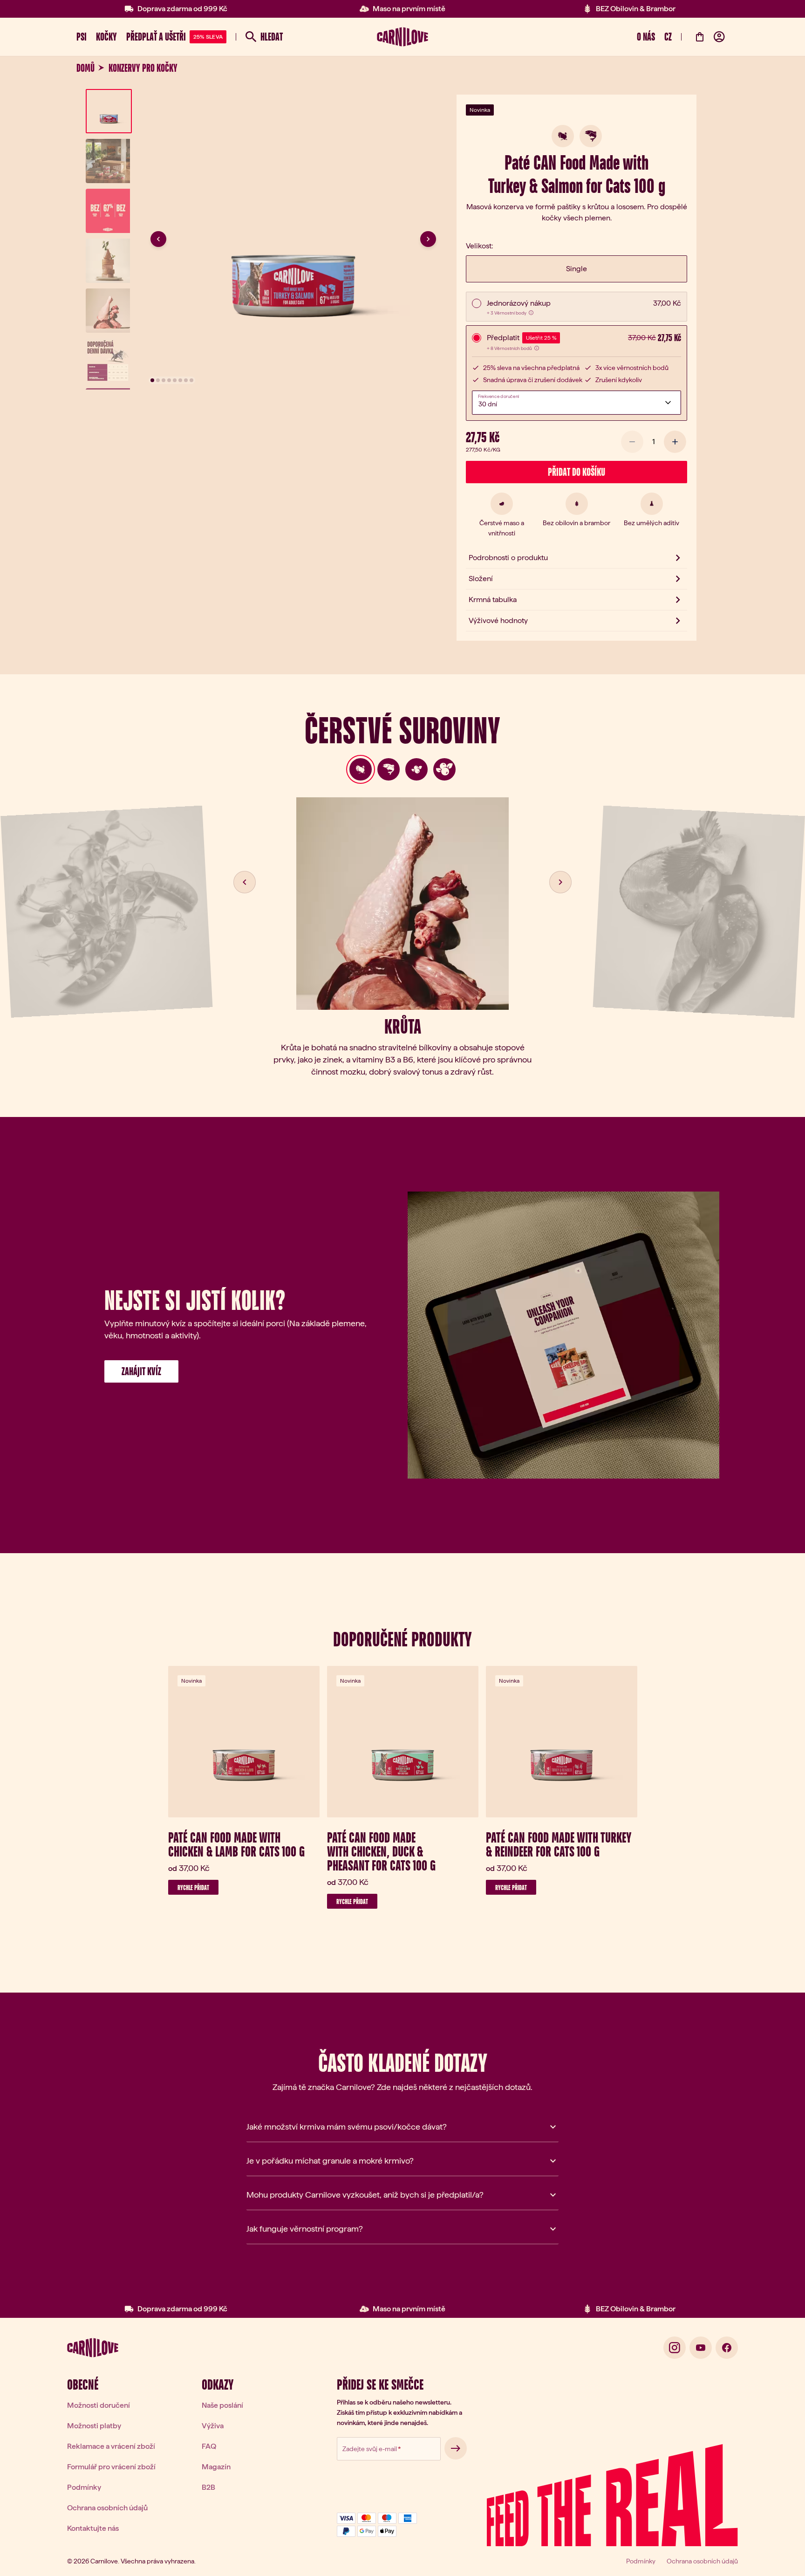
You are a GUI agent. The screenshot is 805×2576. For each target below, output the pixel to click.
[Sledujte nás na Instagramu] (675, 2348)
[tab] (361, 769)
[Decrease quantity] (632, 442)
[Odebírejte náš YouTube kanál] (701, 2348)
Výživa (213, 2426)
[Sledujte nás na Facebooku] (727, 2348)
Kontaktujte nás (93, 2528)
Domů (85, 68)
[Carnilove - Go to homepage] (402, 37)
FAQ (209, 2446)
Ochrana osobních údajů (107, 2508)
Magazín (216, 2467)
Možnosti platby (94, 2426)
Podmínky (84, 2487)
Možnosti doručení (99, 2405)
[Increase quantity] (675, 442)
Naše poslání (222, 2405)
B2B (208, 2487)
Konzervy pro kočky (143, 68)
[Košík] (700, 37)
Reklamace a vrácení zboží (111, 2446)
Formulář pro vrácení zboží (111, 2467)
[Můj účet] (719, 37)
